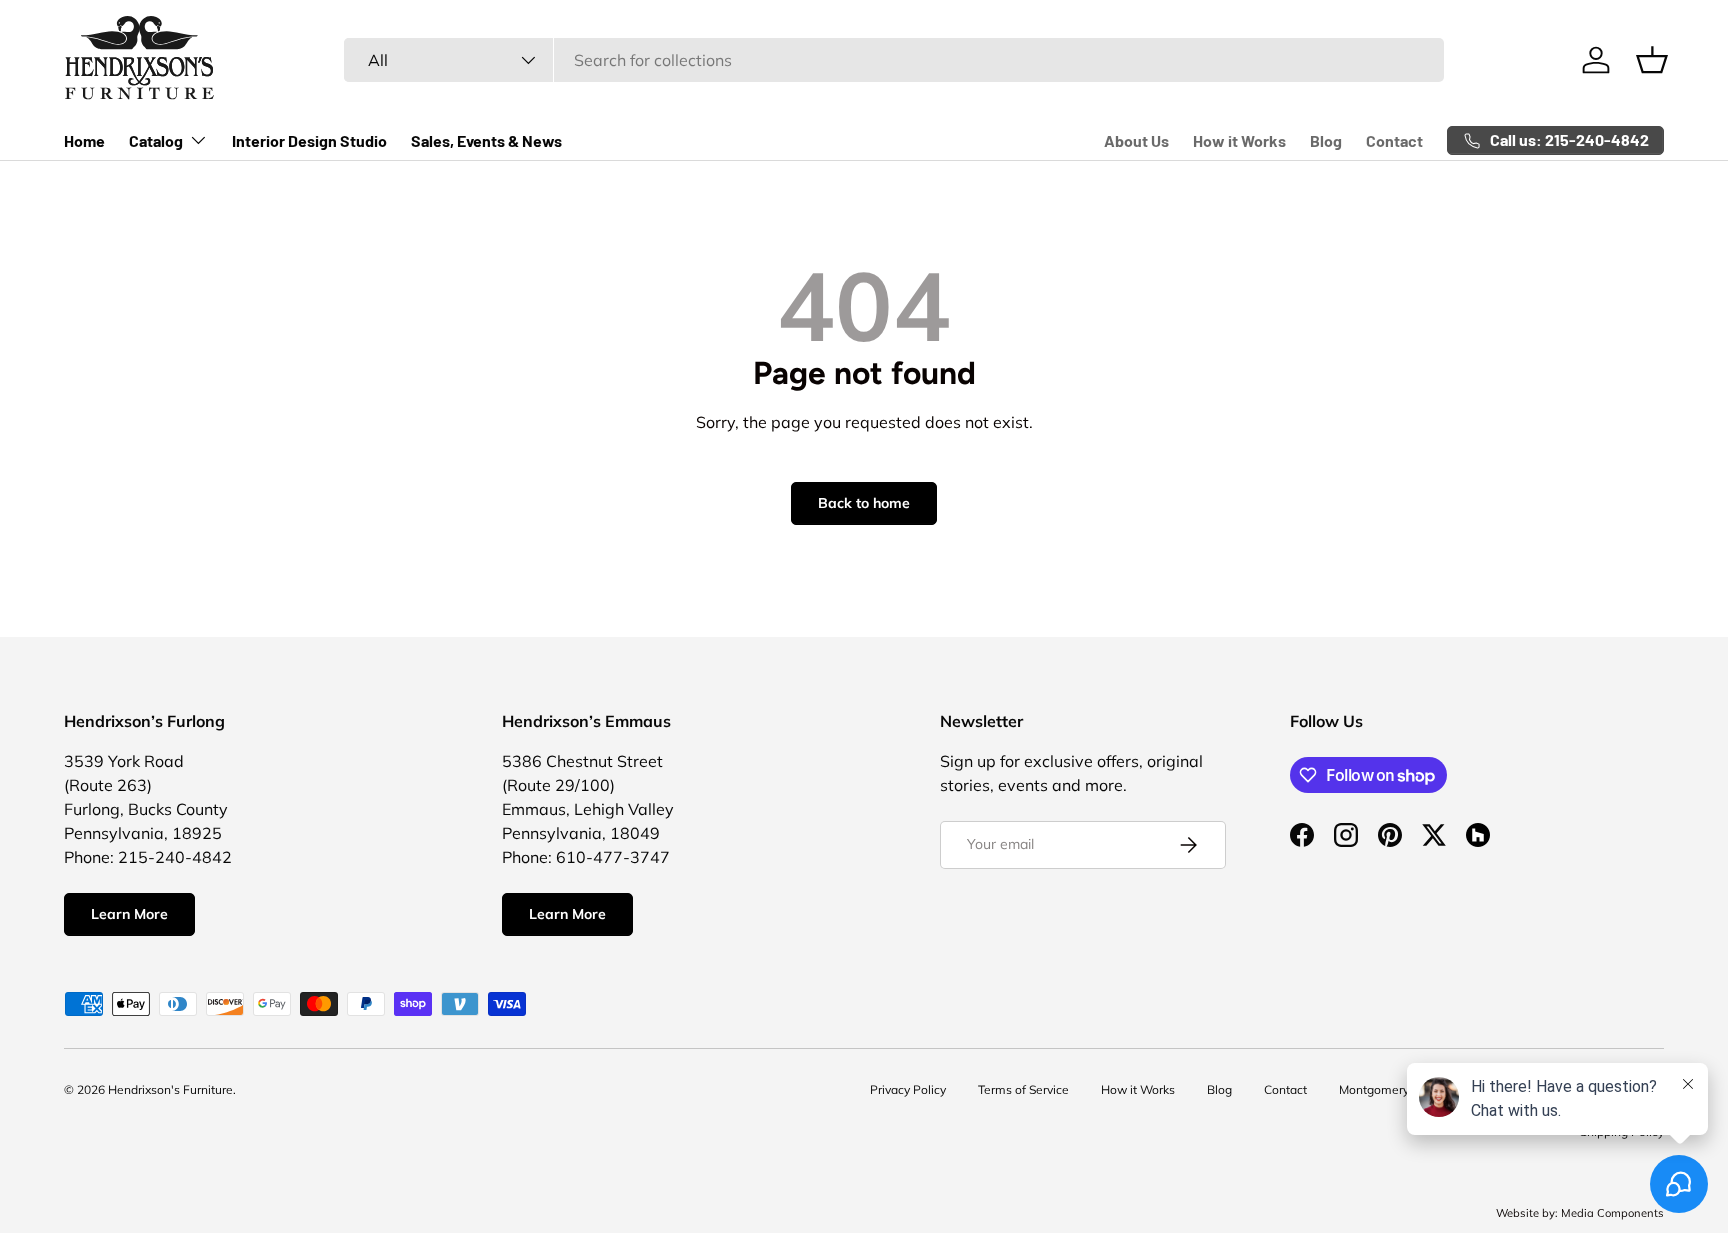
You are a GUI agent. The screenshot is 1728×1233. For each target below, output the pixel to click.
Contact (1394, 140)
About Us (1136, 140)
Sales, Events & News (486, 140)
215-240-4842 (175, 857)
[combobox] (893, 60)
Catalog (156, 140)
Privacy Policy (908, 1089)
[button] (1652, 60)
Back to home (864, 503)
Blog (1326, 140)
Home (84, 140)
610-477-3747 (613, 857)
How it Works (1239, 140)
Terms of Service (1023, 1089)
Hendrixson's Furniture (170, 1089)
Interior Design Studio (309, 140)
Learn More (129, 914)
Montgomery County (1395, 1089)
